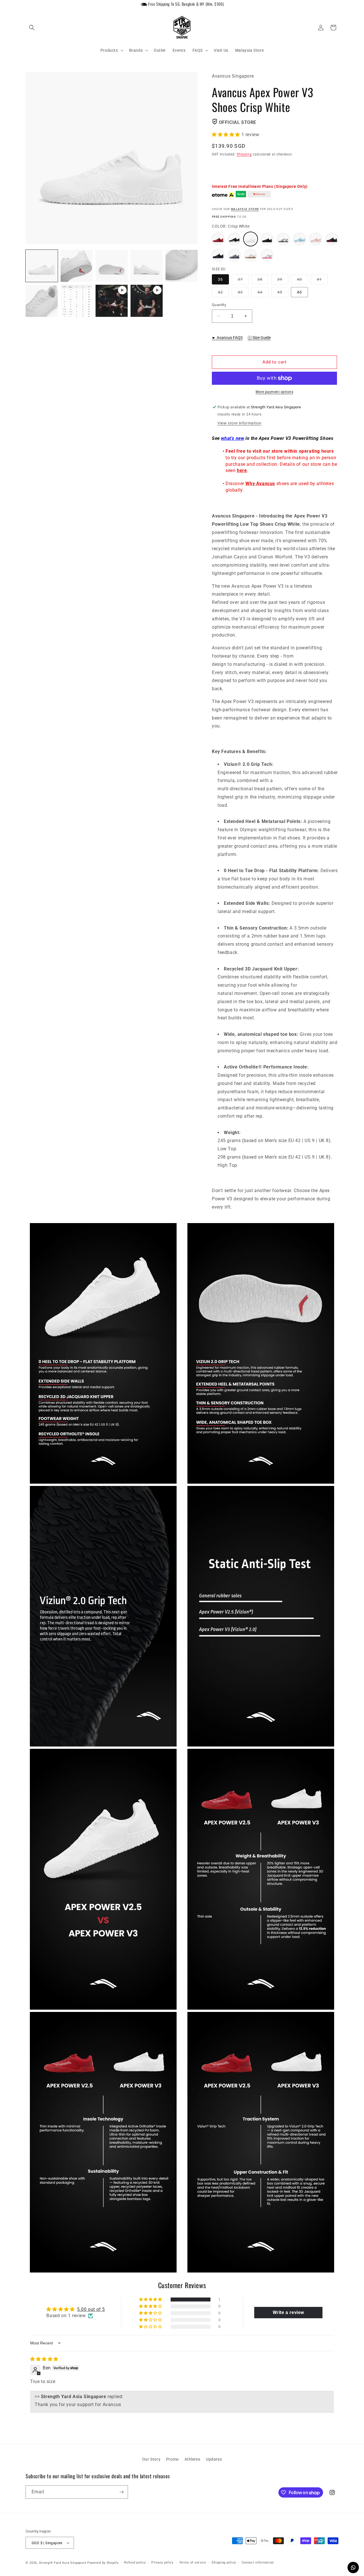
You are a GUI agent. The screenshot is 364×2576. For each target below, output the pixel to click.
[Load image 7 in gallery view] (77, 301)
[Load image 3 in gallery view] (112, 266)
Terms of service (193, 2563)
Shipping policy (224, 2563)
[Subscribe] (121, 2492)
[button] (32, 28)
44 (263, 293)
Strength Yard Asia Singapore (63, 2563)
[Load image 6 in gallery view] (42, 301)
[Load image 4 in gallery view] (147, 266)
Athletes (193, 2459)
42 (223, 293)
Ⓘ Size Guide (259, 338)
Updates (214, 2459)
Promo (172, 2459)
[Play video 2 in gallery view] (147, 301)
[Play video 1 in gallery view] (112, 301)
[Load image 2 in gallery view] (77, 266)
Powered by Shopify (103, 2563)
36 (220, 279)
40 (302, 281)
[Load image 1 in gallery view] (42, 266)
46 (299, 292)
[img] (44, 2359)
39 (283, 281)
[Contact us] (353, 2567)
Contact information (258, 2563)
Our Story (151, 2459)
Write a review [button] (288, 2312)
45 (283, 293)
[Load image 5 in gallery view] (182, 266)
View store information (239, 423)
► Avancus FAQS (227, 338)
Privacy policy (162, 2563)
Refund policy (135, 2563)
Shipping (244, 154)
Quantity (219, 305)
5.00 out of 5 (91, 2309)
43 (243, 293)
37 (243, 281)
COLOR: (231, 226)
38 (263, 281)
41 (322, 281)
